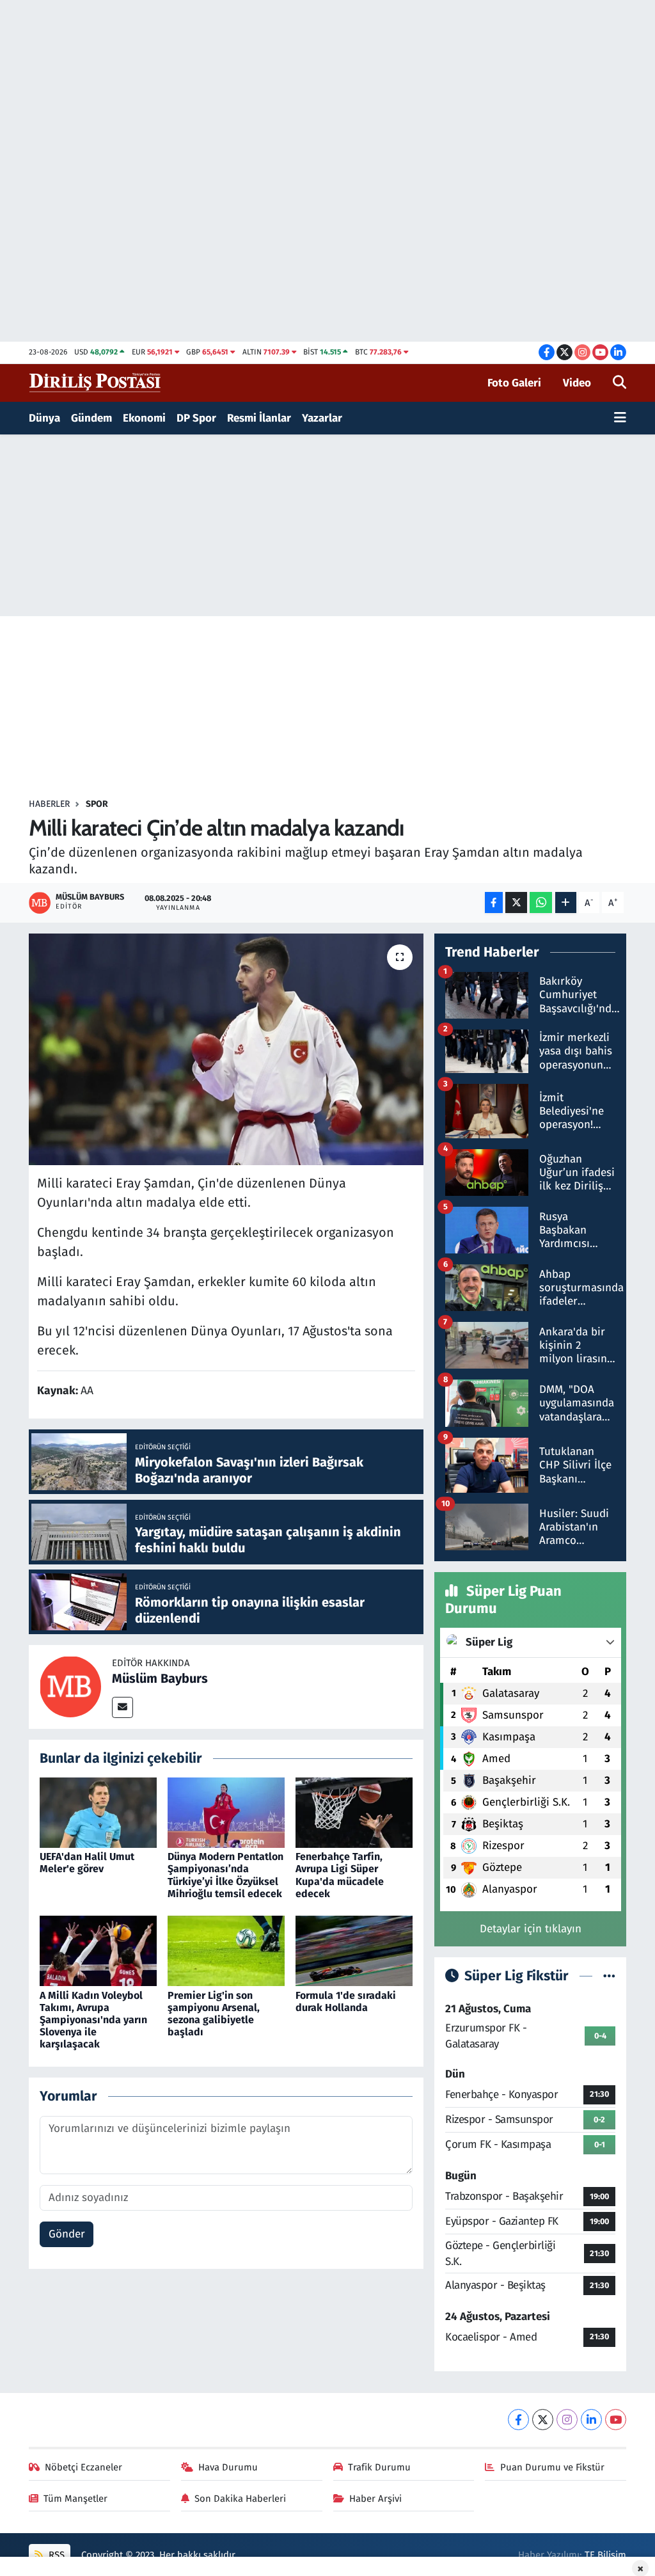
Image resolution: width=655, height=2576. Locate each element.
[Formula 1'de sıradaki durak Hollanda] (354, 1951)
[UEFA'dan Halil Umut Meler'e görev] (98, 1812)
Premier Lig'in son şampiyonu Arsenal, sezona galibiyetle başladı (214, 2014)
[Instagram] (567, 2420)
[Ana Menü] (620, 418)
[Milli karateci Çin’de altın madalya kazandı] (226, 1049)
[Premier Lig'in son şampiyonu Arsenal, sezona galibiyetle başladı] (226, 1951)
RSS (55, 2555)
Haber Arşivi (375, 2499)
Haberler (49, 804)
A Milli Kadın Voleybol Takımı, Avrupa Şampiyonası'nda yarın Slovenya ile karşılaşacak (93, 2020)
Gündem (91, 418)
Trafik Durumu (379, 2467)
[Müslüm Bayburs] (70, 1686)
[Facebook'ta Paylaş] (494, 902)
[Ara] (619, 383)
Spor (97, 804)
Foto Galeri (514, 383)
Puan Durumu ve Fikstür (552, 2467)
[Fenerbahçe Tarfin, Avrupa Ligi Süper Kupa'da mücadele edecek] (354, 1812)
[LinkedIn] (591, 2420)
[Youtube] (616, 2420)
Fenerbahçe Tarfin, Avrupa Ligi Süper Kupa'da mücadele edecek (340, 1875)
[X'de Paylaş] (516, 902)
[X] (543, 2420)
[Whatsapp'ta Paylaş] (541, 902)
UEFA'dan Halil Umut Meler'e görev (87, 1863)
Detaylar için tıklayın (531, 1929)
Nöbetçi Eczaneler (83, 2467)
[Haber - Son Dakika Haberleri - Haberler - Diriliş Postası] (96, 382)
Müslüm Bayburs (160, 1678)
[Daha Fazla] (566, 902)
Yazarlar (322, 418)
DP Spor (196, 418)
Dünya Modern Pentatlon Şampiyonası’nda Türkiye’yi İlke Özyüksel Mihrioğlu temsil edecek (225, 1875)
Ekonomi (144, 418)
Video (577, 383)
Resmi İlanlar (259, 418)
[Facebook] (518, 2420)
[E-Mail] (122, 1707)
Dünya (44, 418)
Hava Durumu (228, 2467)
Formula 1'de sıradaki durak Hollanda (346, 2001)
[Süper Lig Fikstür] (609, 1976)
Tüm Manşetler (75, 2499)
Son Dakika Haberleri (240, 2499)
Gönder (67, 2234)
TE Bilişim (605, 2555)
